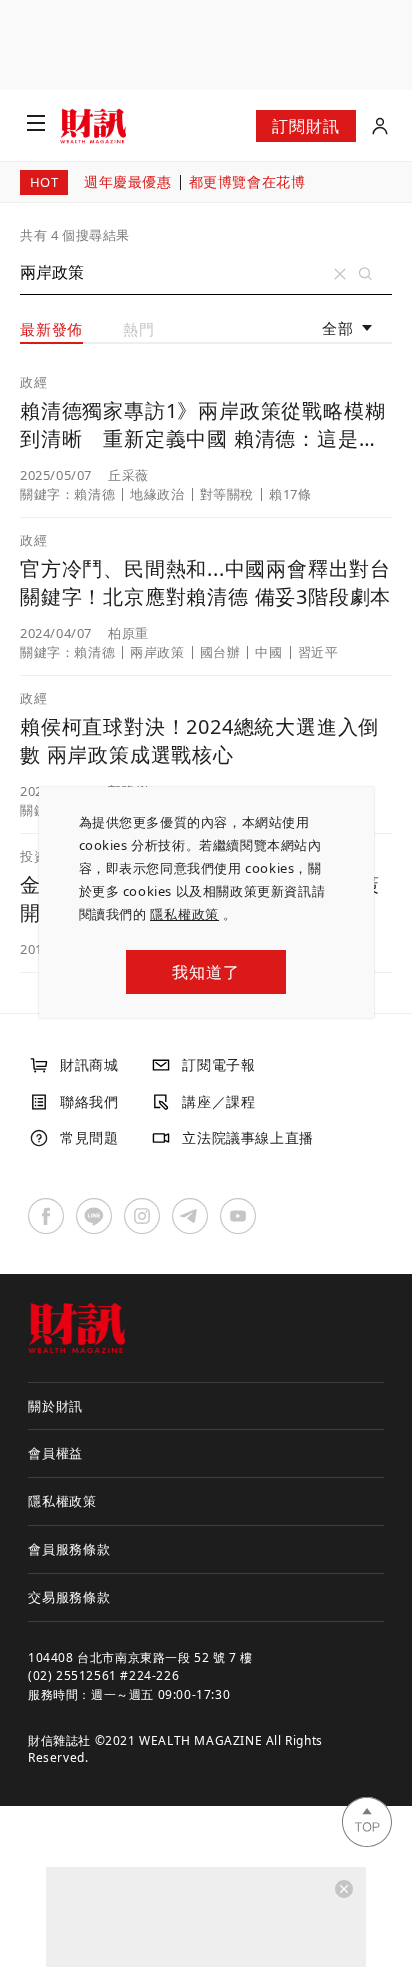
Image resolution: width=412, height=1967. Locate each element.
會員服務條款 (69, 1549)
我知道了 (205, 972)
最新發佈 (51, 329)
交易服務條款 (69, 1597)
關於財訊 (55, 1406)
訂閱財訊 (305, 126)
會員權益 (55, 1453)
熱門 (139, 329)
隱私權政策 (184, 914)
